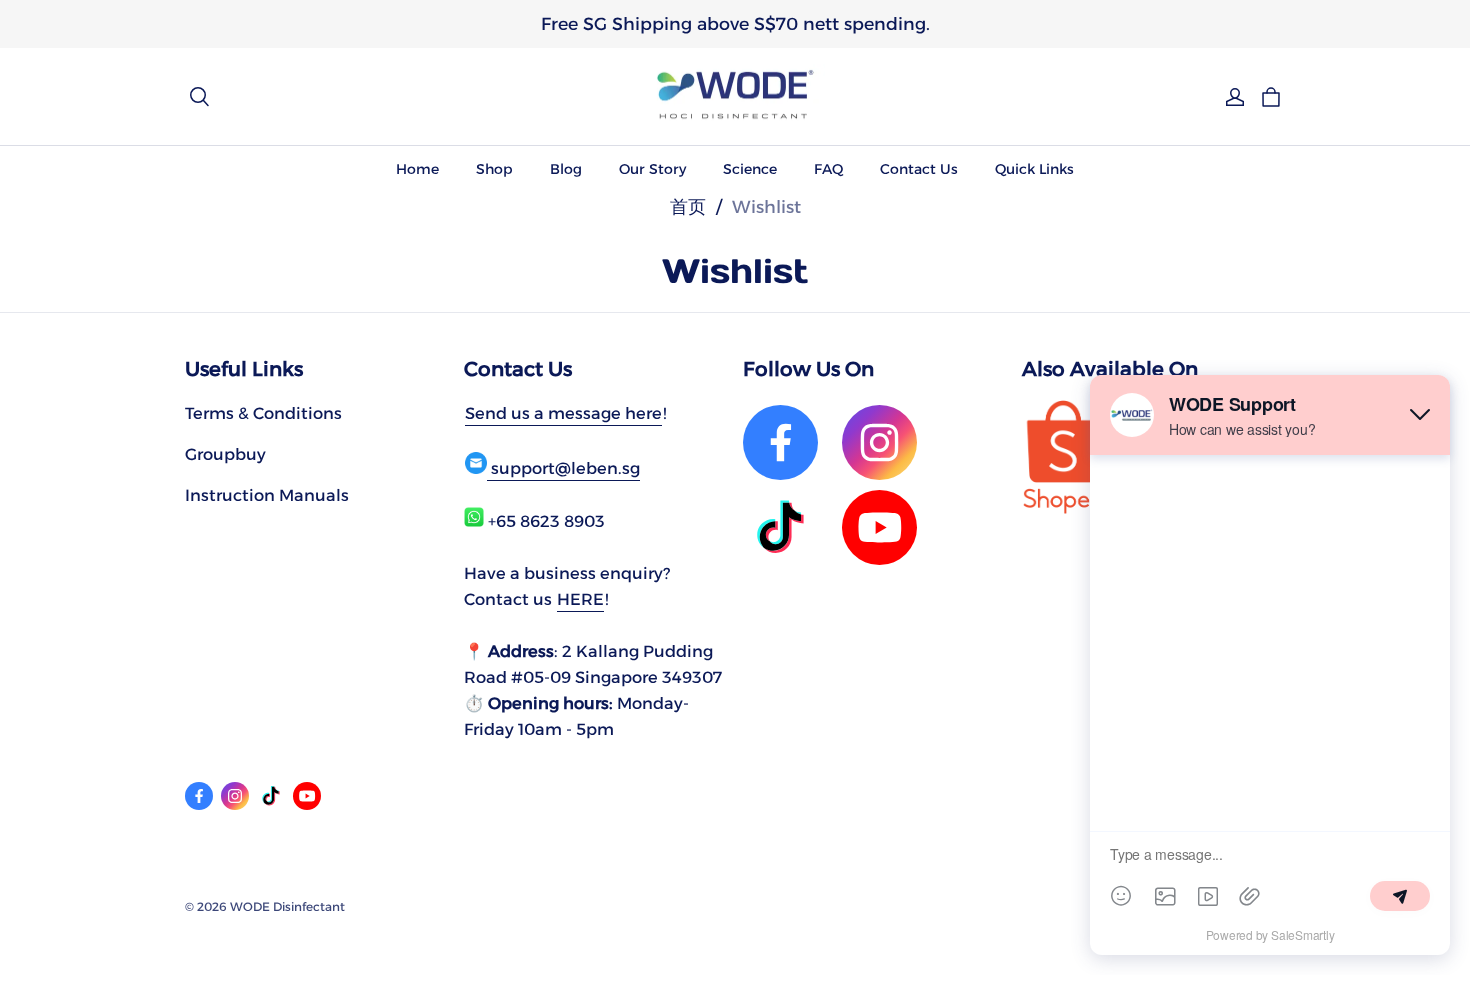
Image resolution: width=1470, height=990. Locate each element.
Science (750, 169)
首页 (688, 206)
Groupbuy (225, 454)
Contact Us (919, 169)
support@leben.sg (563, 468)
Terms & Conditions (263, 413)
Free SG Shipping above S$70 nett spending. (735, 23)
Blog (566, 169)
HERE (580, 599)
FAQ (828, 169)
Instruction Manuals (267, 495)
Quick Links (1034, 169)
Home (417, 169)
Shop (494, 169)
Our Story (652, 169)
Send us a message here (563, 413)
